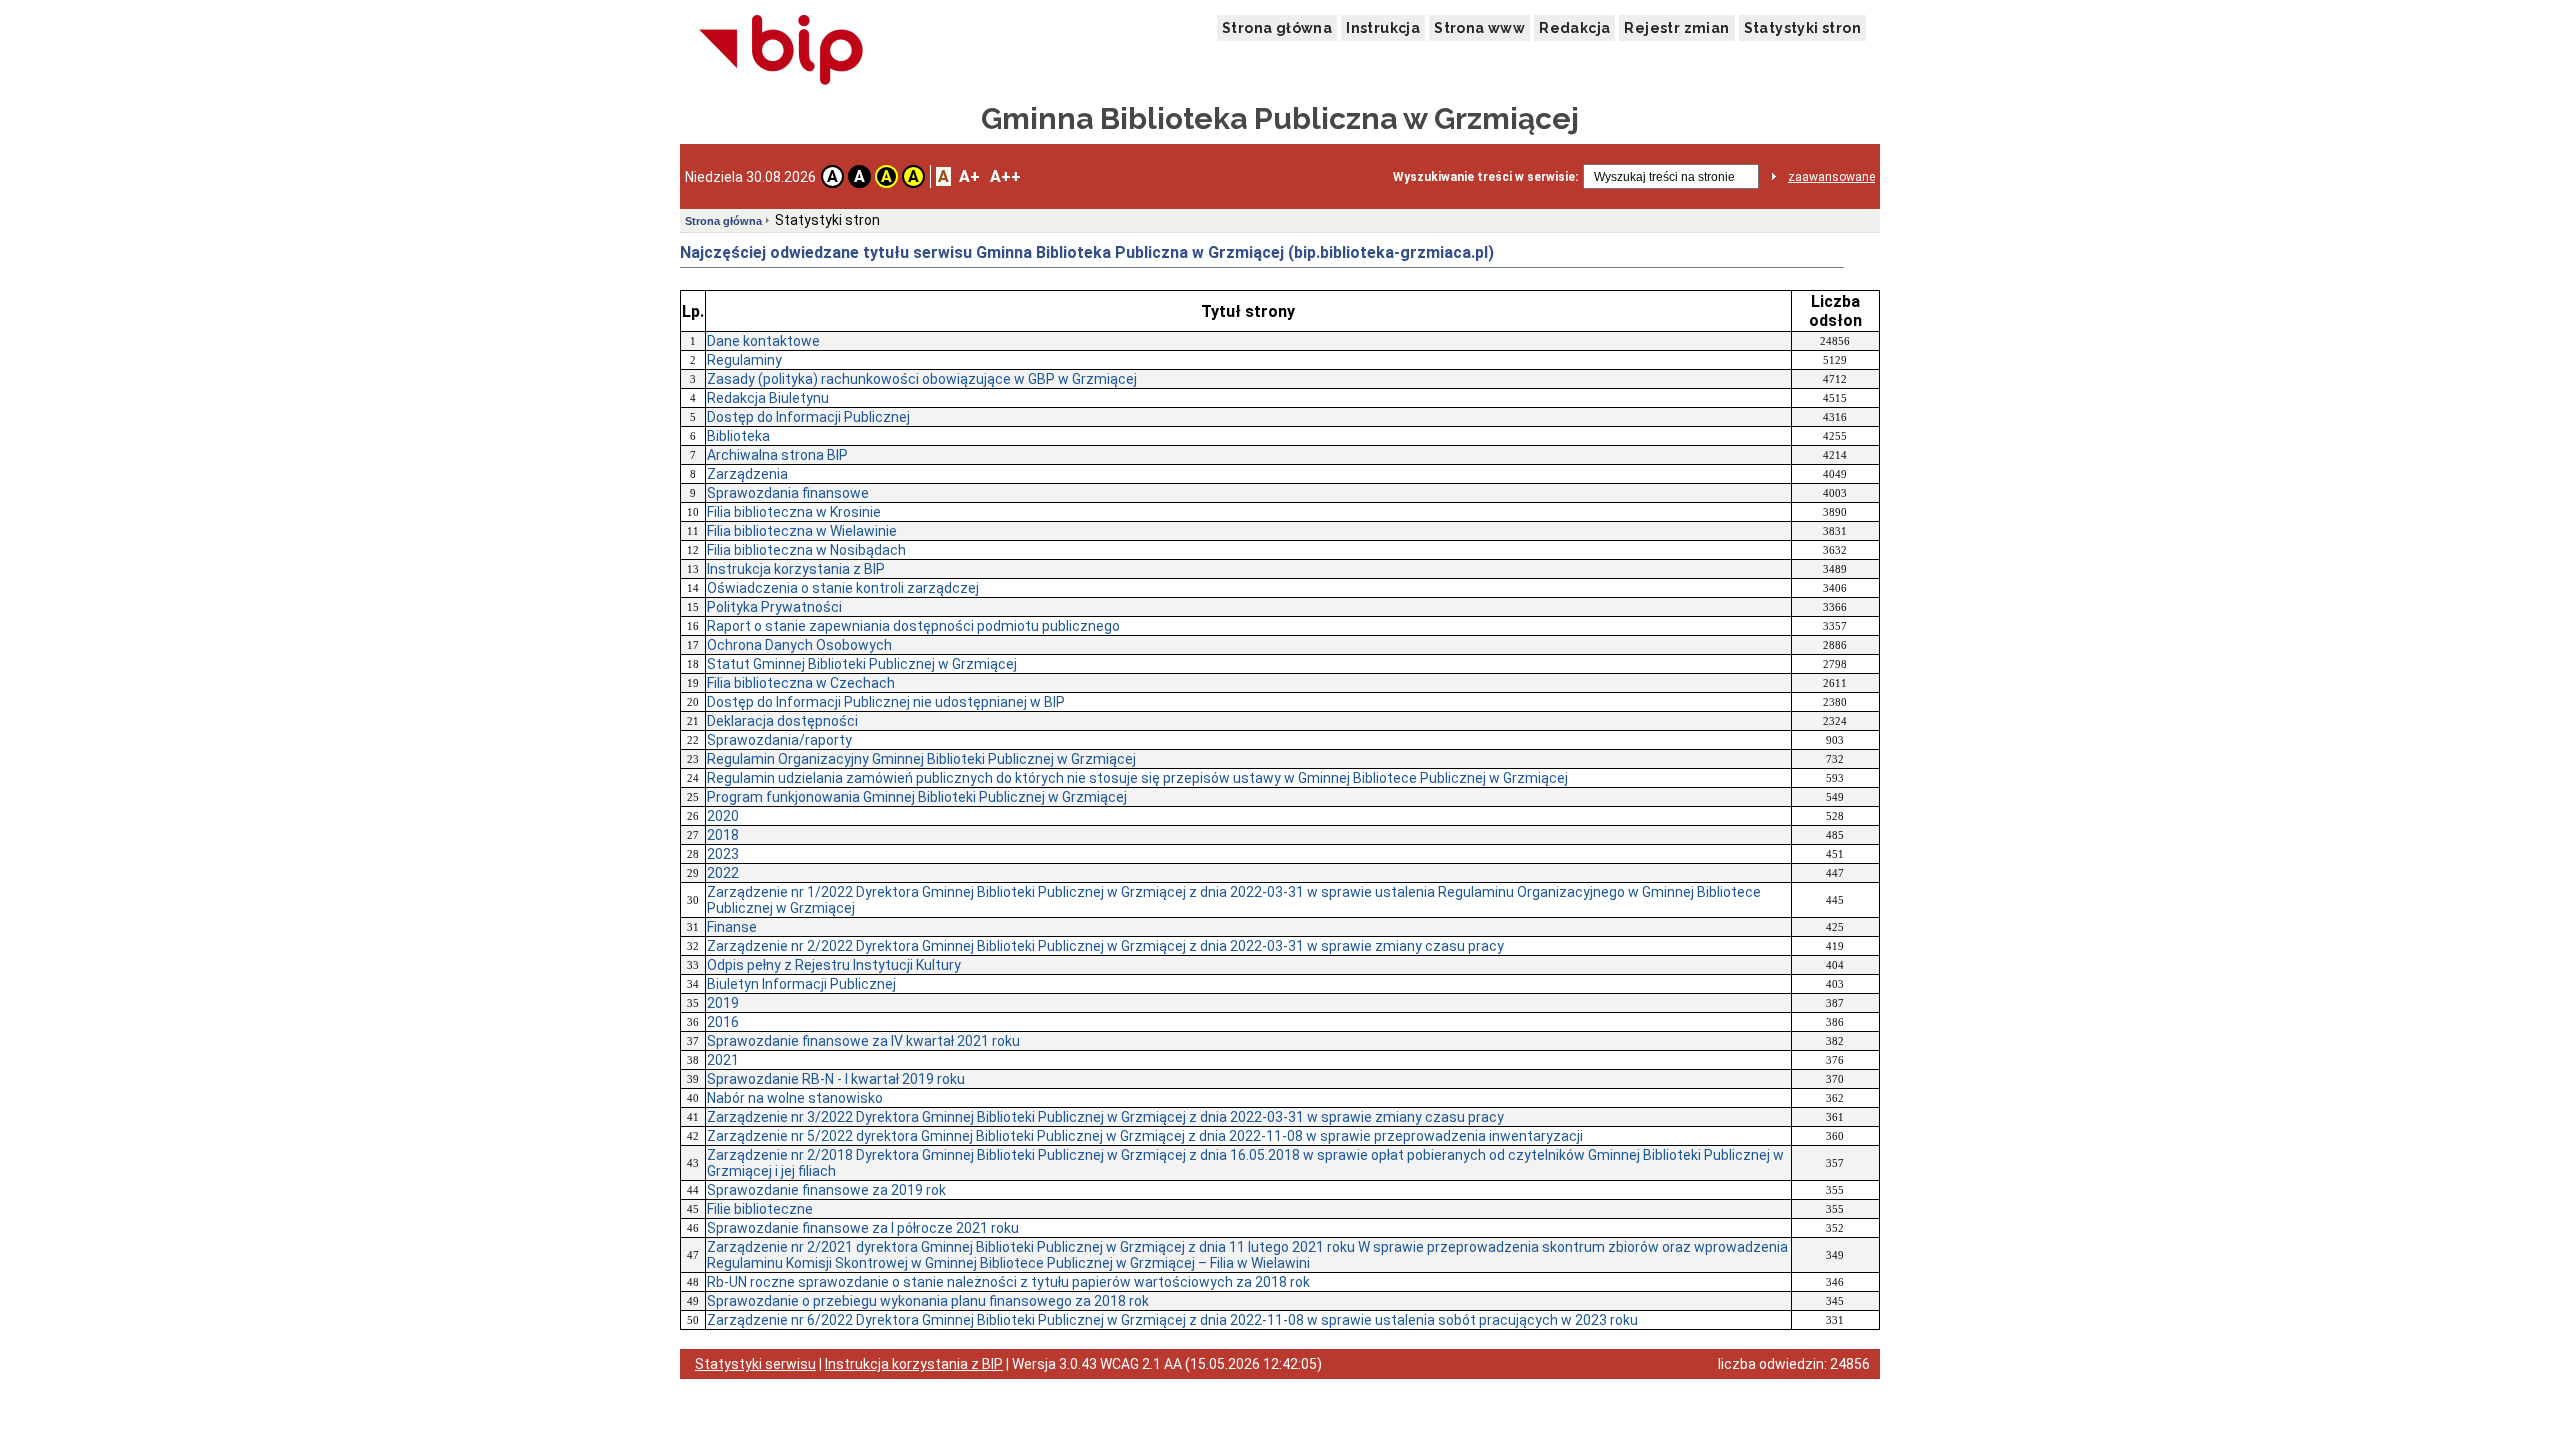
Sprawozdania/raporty (779, 740)
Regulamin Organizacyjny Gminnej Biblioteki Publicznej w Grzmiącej (921, 759)
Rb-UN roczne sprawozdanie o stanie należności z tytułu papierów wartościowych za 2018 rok (1008, 1282)
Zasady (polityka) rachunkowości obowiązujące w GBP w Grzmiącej (922, 379)
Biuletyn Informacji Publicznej (801, 984)
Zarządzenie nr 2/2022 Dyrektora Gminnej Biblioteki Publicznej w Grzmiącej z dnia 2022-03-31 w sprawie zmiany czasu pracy (1105, 946)
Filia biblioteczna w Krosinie (794, 512)
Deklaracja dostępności (782, 721)
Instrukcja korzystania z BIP (796, 569)
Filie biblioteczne (760, 1209)
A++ (1005, 176)
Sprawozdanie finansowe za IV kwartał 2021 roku (863, 1041)
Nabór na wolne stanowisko (795, 1098)
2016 (723, 1022)
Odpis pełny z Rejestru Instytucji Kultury (834, 965)
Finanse (732, 927)
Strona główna (1277, 28)
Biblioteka (738, 436)
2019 (723, 1003)
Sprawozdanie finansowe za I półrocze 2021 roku (863, 1228)
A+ (969, 176)
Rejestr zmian (1676, 28)
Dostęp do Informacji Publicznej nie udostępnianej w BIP (886, 702)
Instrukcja (1383, 28)
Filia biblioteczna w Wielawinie (802, 531)
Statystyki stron (1802, 28)
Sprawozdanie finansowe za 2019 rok (826, 1190)
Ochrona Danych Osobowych (799, 645)
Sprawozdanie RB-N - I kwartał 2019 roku (836, 1079)
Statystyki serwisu (755, 1364)
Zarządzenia (747, 474)
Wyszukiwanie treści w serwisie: (1485, 177)
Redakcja (1574, 28)
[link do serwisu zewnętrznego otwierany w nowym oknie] (781, 51)
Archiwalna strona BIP (777, 455)
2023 (723, 854)
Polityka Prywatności (774, 607)
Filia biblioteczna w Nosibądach (806, 550)
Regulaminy (744, 360)
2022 (723, 873)
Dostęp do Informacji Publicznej (808, 417)
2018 (723, 835)
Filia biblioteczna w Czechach (801, 683)
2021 (723, 1060)
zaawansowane (1831, 177)
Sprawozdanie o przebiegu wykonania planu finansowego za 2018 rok (928, 1301)
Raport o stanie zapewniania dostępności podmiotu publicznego (913, 626)
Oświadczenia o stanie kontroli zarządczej (843, 588)
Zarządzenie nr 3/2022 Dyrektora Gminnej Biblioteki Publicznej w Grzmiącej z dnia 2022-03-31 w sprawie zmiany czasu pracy (1105, 1117)
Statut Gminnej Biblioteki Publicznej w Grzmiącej (862, 664)
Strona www (1479, 28)
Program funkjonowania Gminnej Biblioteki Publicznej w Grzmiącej (917, 797)
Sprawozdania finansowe (788, 493)
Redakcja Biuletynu (768, 398)
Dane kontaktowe (763, 341)
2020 (723, 816)
